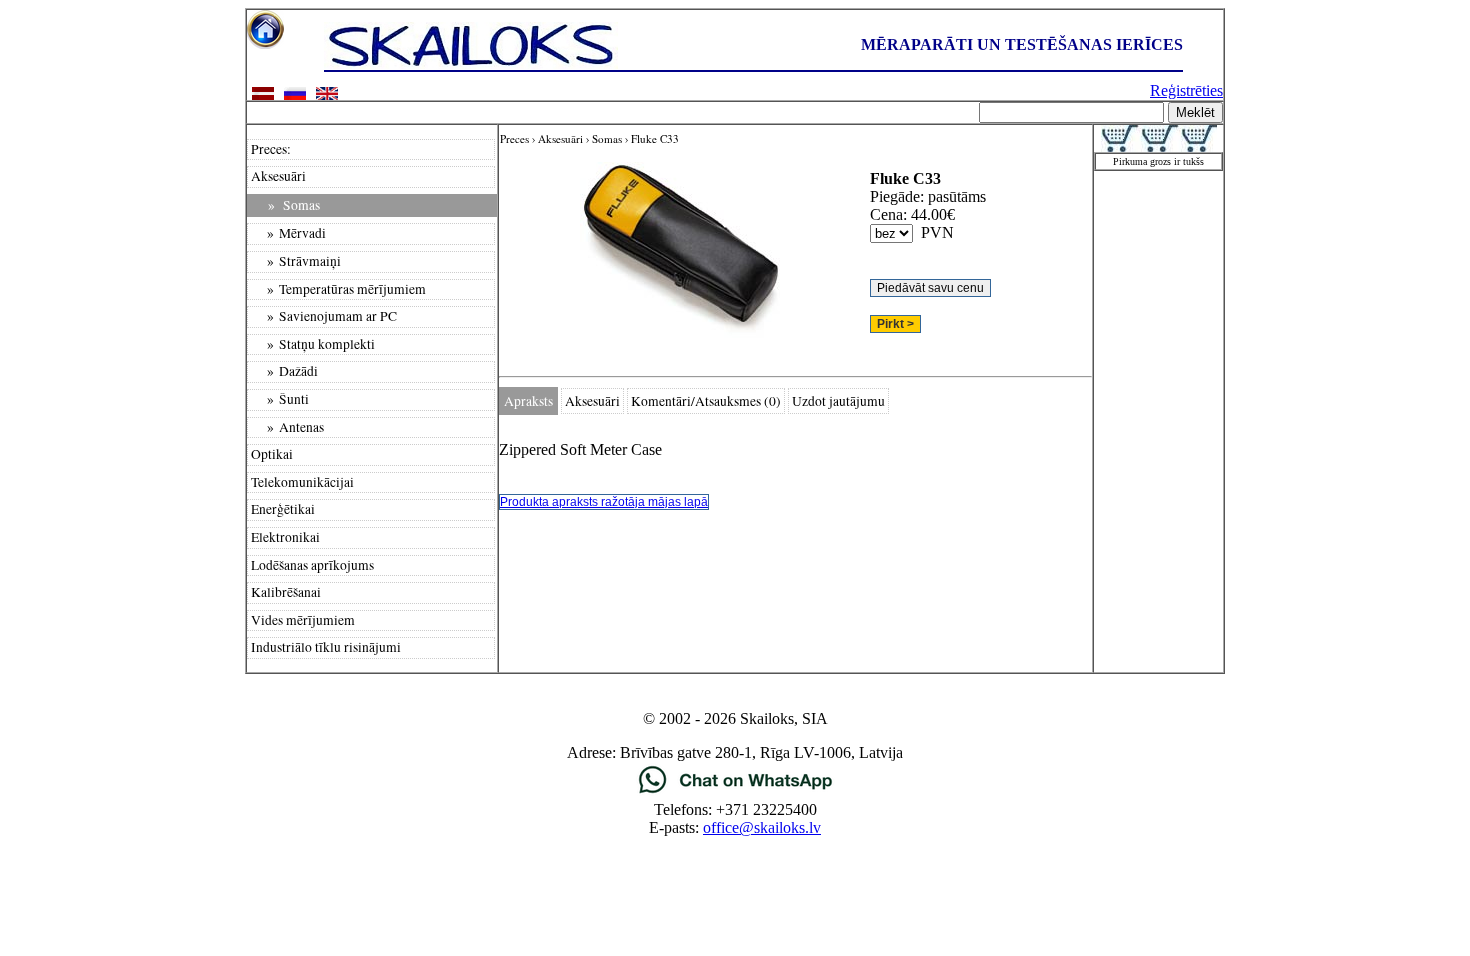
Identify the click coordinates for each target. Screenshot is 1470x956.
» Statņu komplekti (313, 344)
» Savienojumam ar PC (324, 316)
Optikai (272, 454)
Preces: (271, 149)
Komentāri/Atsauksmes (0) (706, 401)
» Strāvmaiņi (296, 261)
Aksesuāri (278, 176)
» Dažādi (284, 371)
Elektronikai (285, 537)
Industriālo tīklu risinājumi (326, 647)
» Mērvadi (288, 233)
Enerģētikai (283, 509)
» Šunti (280, 399)
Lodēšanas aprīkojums (312, 565)
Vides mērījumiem (303, 620)
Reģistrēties (1186, 90)
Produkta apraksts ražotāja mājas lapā (604, 502)
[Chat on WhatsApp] (735, 791)
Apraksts (528, 401)
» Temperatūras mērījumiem (338, 289)
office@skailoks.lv (762, 827)
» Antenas (287, 427)
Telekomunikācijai (302, 482)
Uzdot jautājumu (838, 401)
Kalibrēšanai (286, 592)
